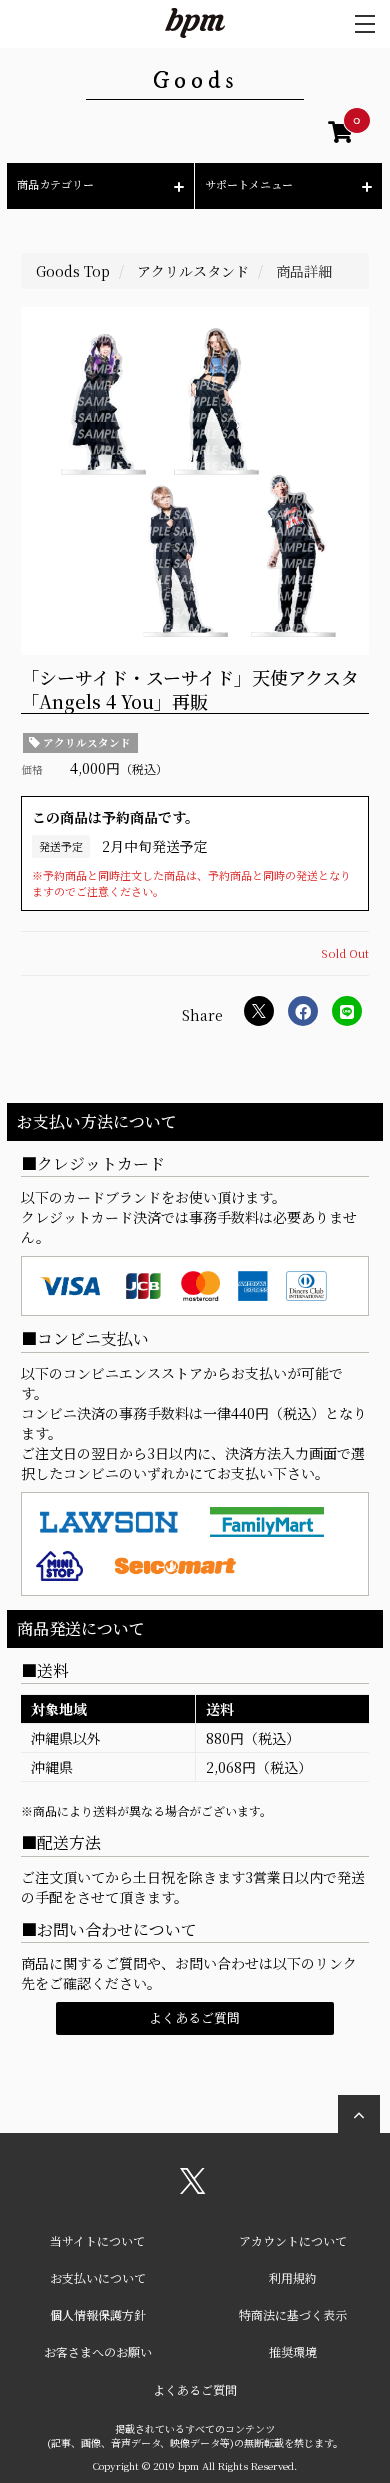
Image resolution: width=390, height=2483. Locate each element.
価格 (32, 769)
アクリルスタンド (85, 742)
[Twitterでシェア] (259, 1011)
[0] (340, 135)
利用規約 (293, 2277)
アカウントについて (293, 2240)
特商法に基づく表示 (293, 2314)
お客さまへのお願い (98, 2351)
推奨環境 (293, 2351)
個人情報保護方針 (98, 2314)
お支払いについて (98, 2277)
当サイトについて (97, 2240)
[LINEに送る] (347, 1011)
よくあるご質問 (194, 2017)
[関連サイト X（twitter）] (193, 2188)
